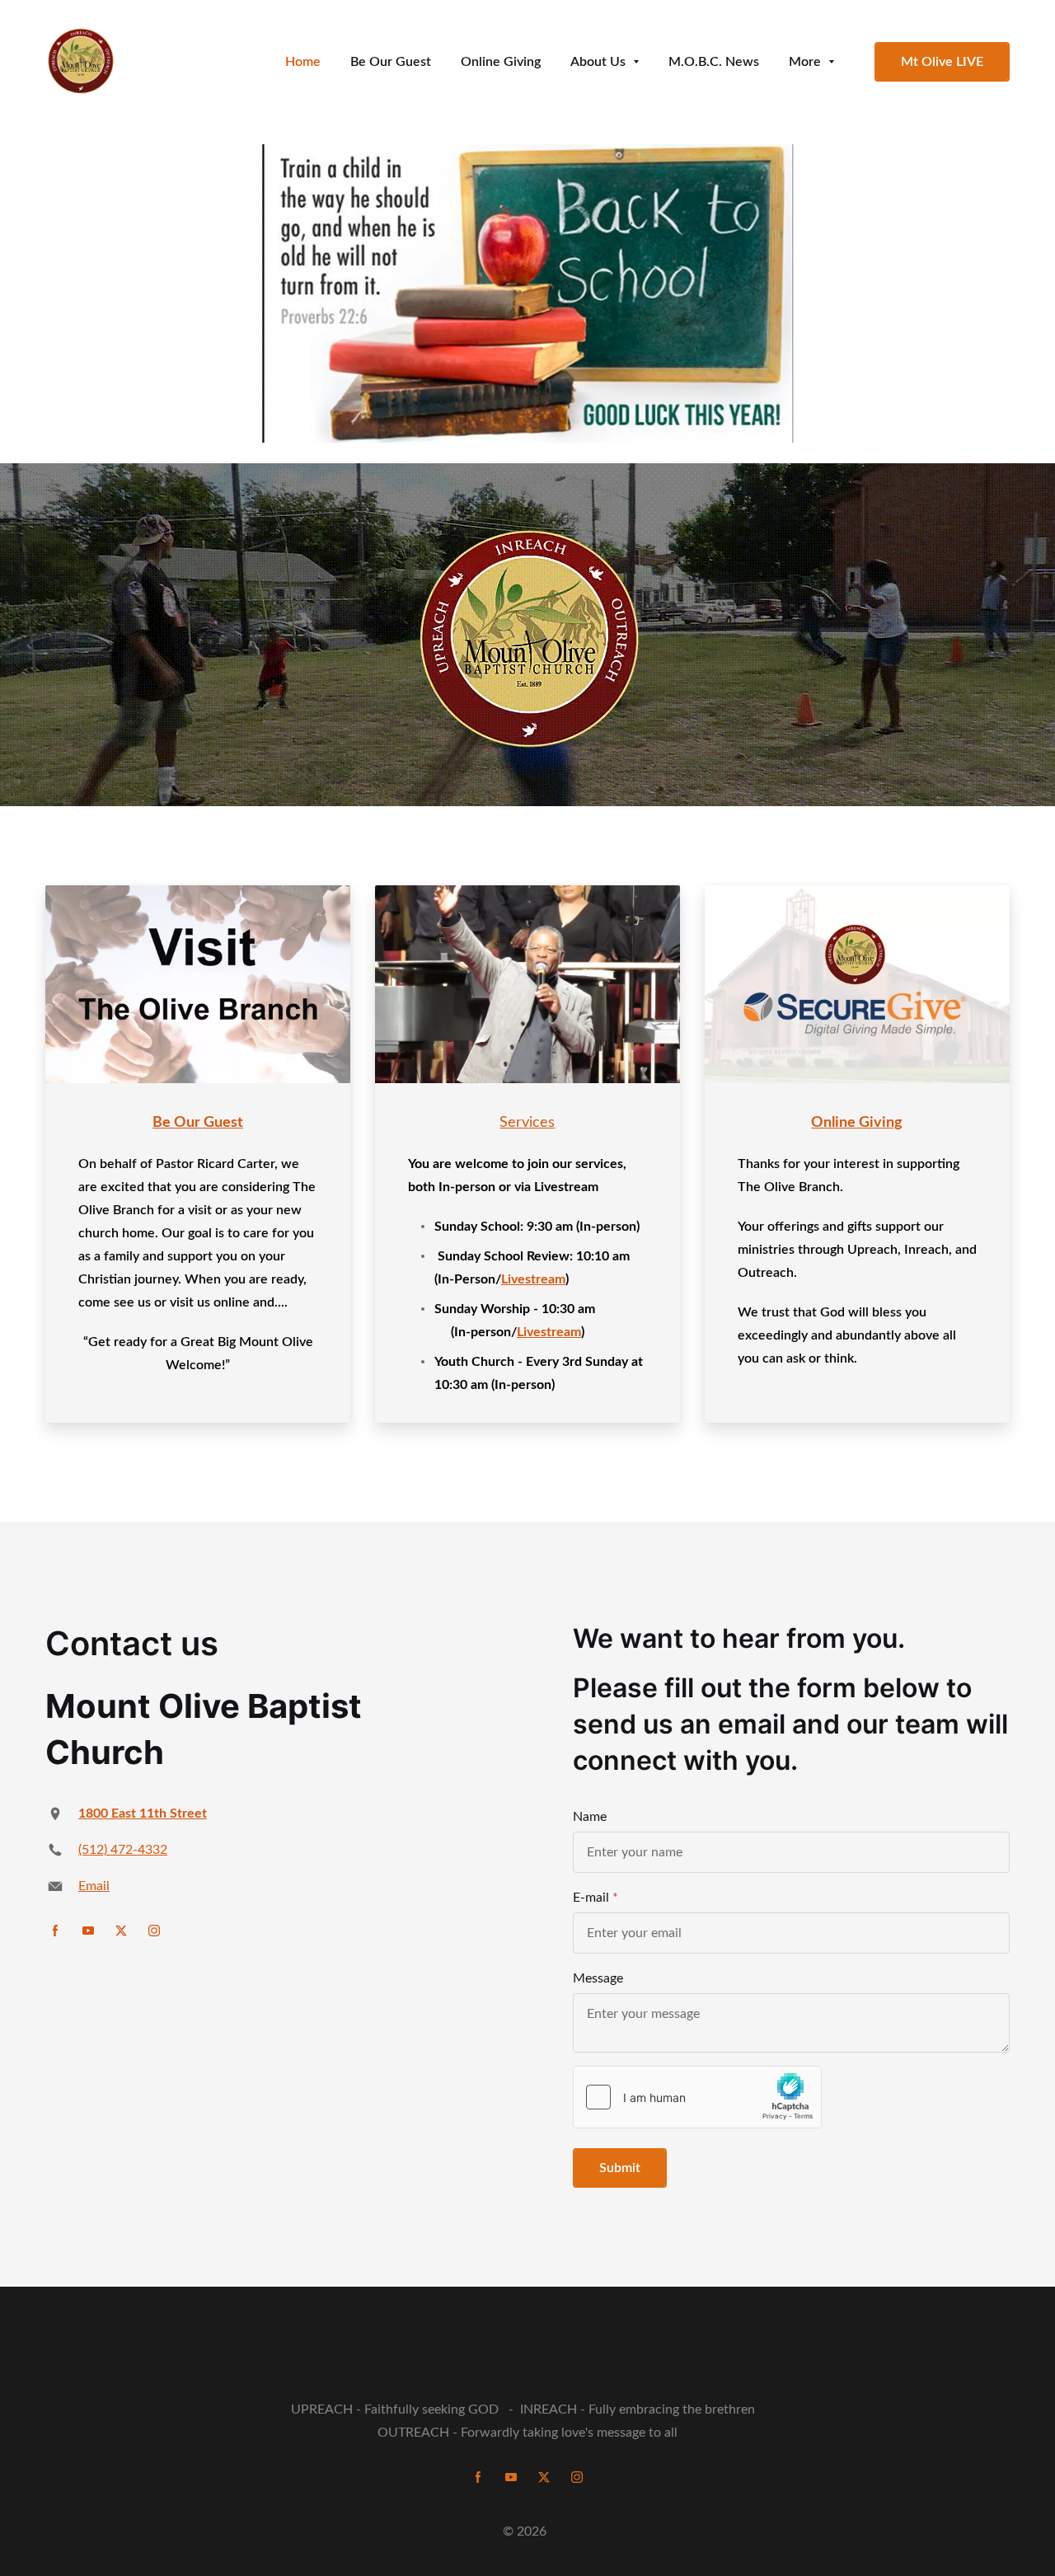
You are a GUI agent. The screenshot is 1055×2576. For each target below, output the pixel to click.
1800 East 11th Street (143, 1814)
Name (590, 1817)
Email (94, 1886)
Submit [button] (620, 2168)
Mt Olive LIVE (942, 62)
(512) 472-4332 (123, 1850)
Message (598, 1978)
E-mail (591, 1898)
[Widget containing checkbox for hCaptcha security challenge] (697, 2097)
